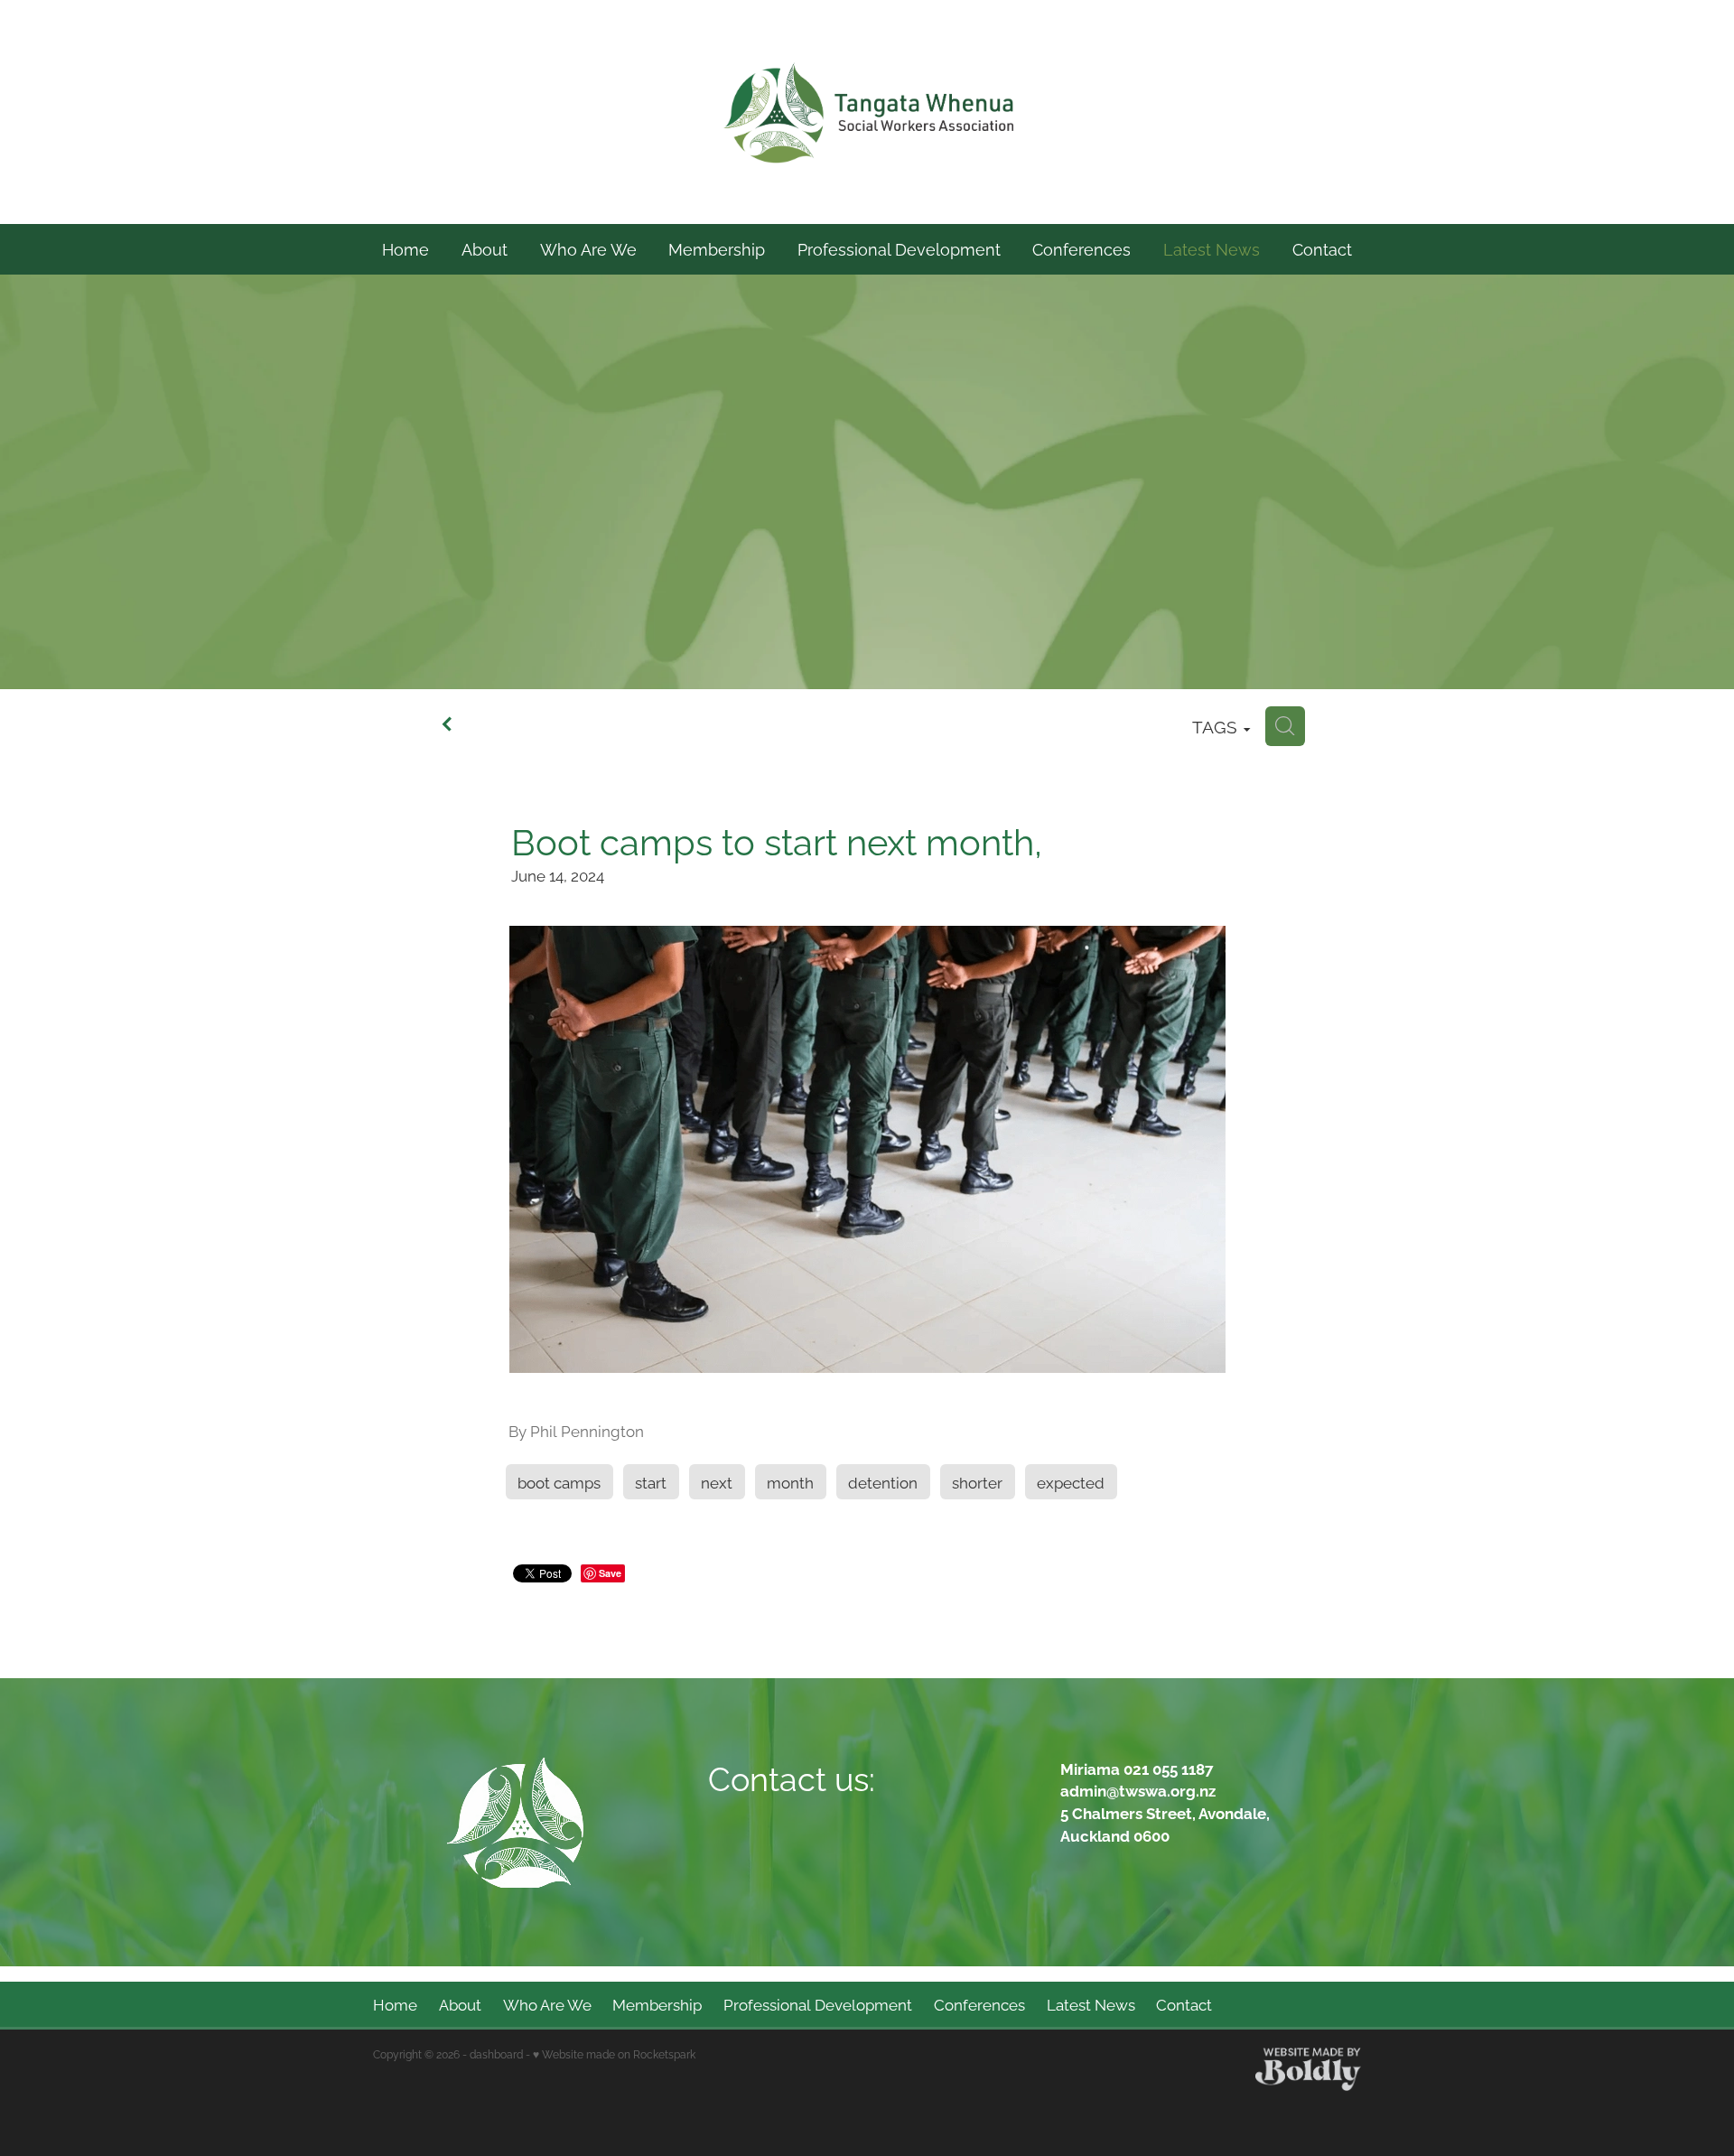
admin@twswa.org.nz (1138, 1790)
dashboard (496, 2053)
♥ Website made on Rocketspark (614, 2053)
